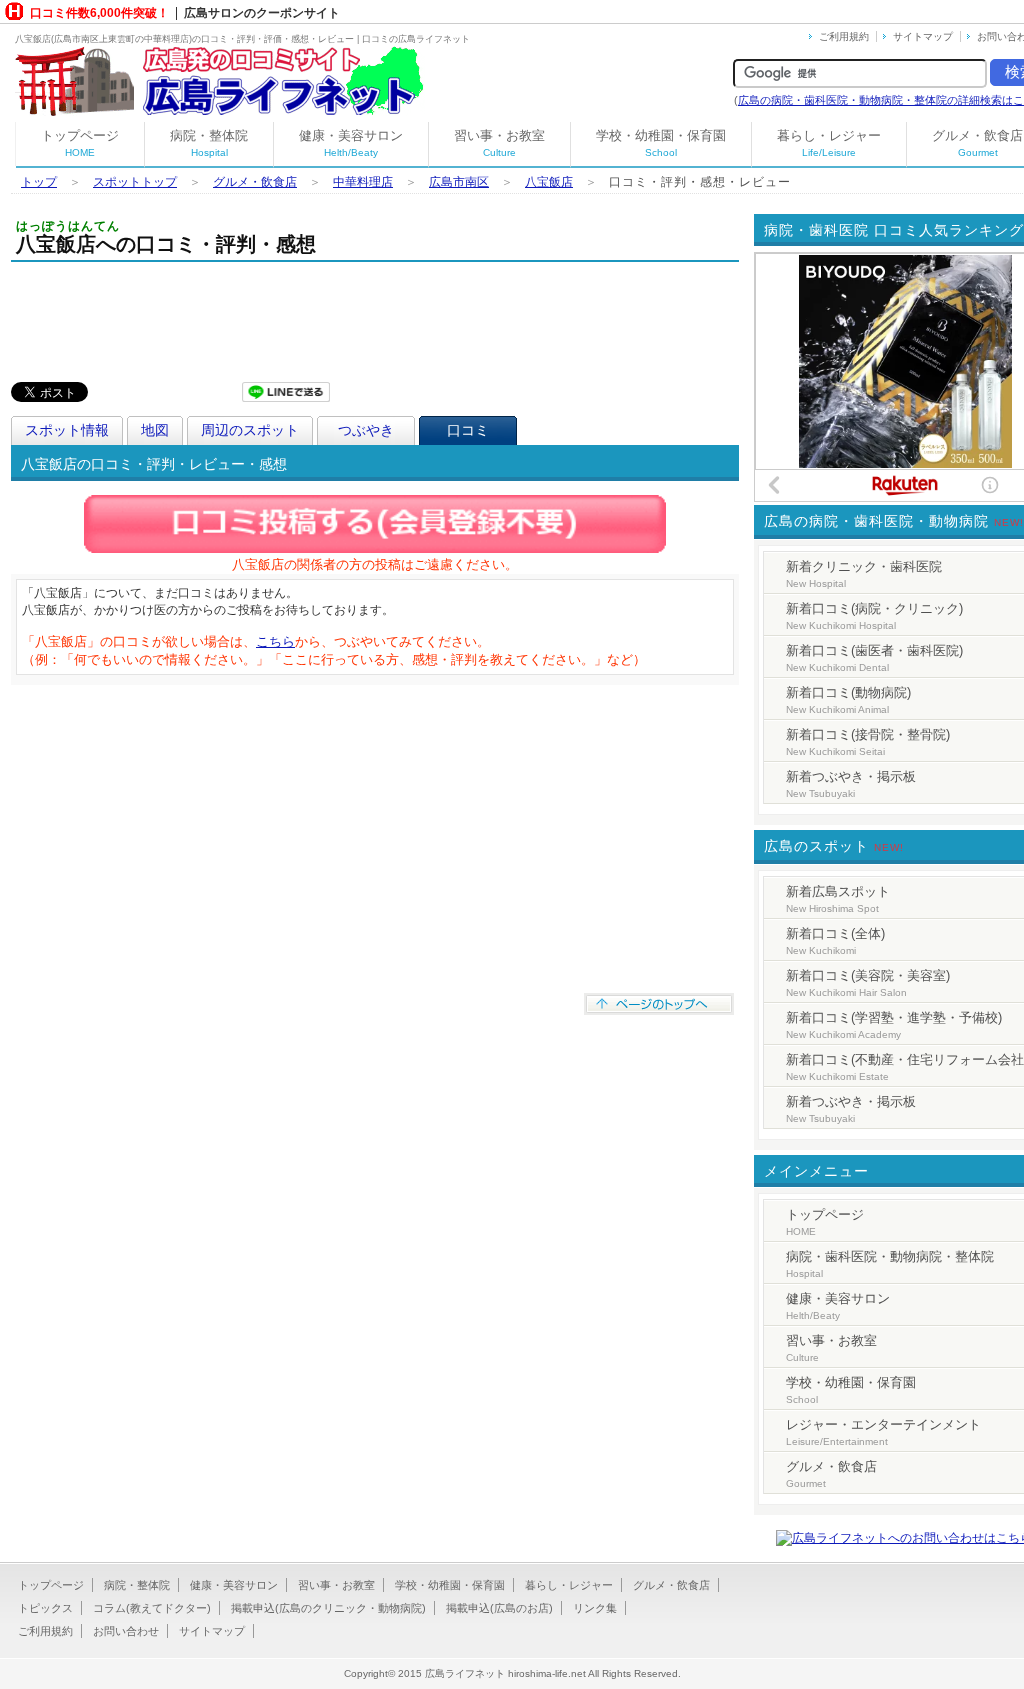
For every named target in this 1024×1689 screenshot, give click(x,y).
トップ (39, 182)
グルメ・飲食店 (255, 182)
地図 (155, 430)
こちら (275, 641)
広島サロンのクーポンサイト (262, 13)
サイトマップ (923, 36)
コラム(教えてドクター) (152, 1608)
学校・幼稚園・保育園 (661, 143)
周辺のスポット (250, 430)
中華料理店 (363, 182)
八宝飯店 (549, 182)
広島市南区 (459, 182)
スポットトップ (135, 182)
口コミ (468, 430)
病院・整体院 (209, 143)
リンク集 (595, 1608)
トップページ (80, 143)
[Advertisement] (375, 317)
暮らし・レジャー (829, 143)
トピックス (45, 1608)
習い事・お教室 (499, 143)
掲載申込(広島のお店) (499, 1608)
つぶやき (366, 430)
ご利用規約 (844, 36)
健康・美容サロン (351, 143)
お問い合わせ (126, 1631)
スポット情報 (67, 430)
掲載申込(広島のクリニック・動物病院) (328, 1608)
